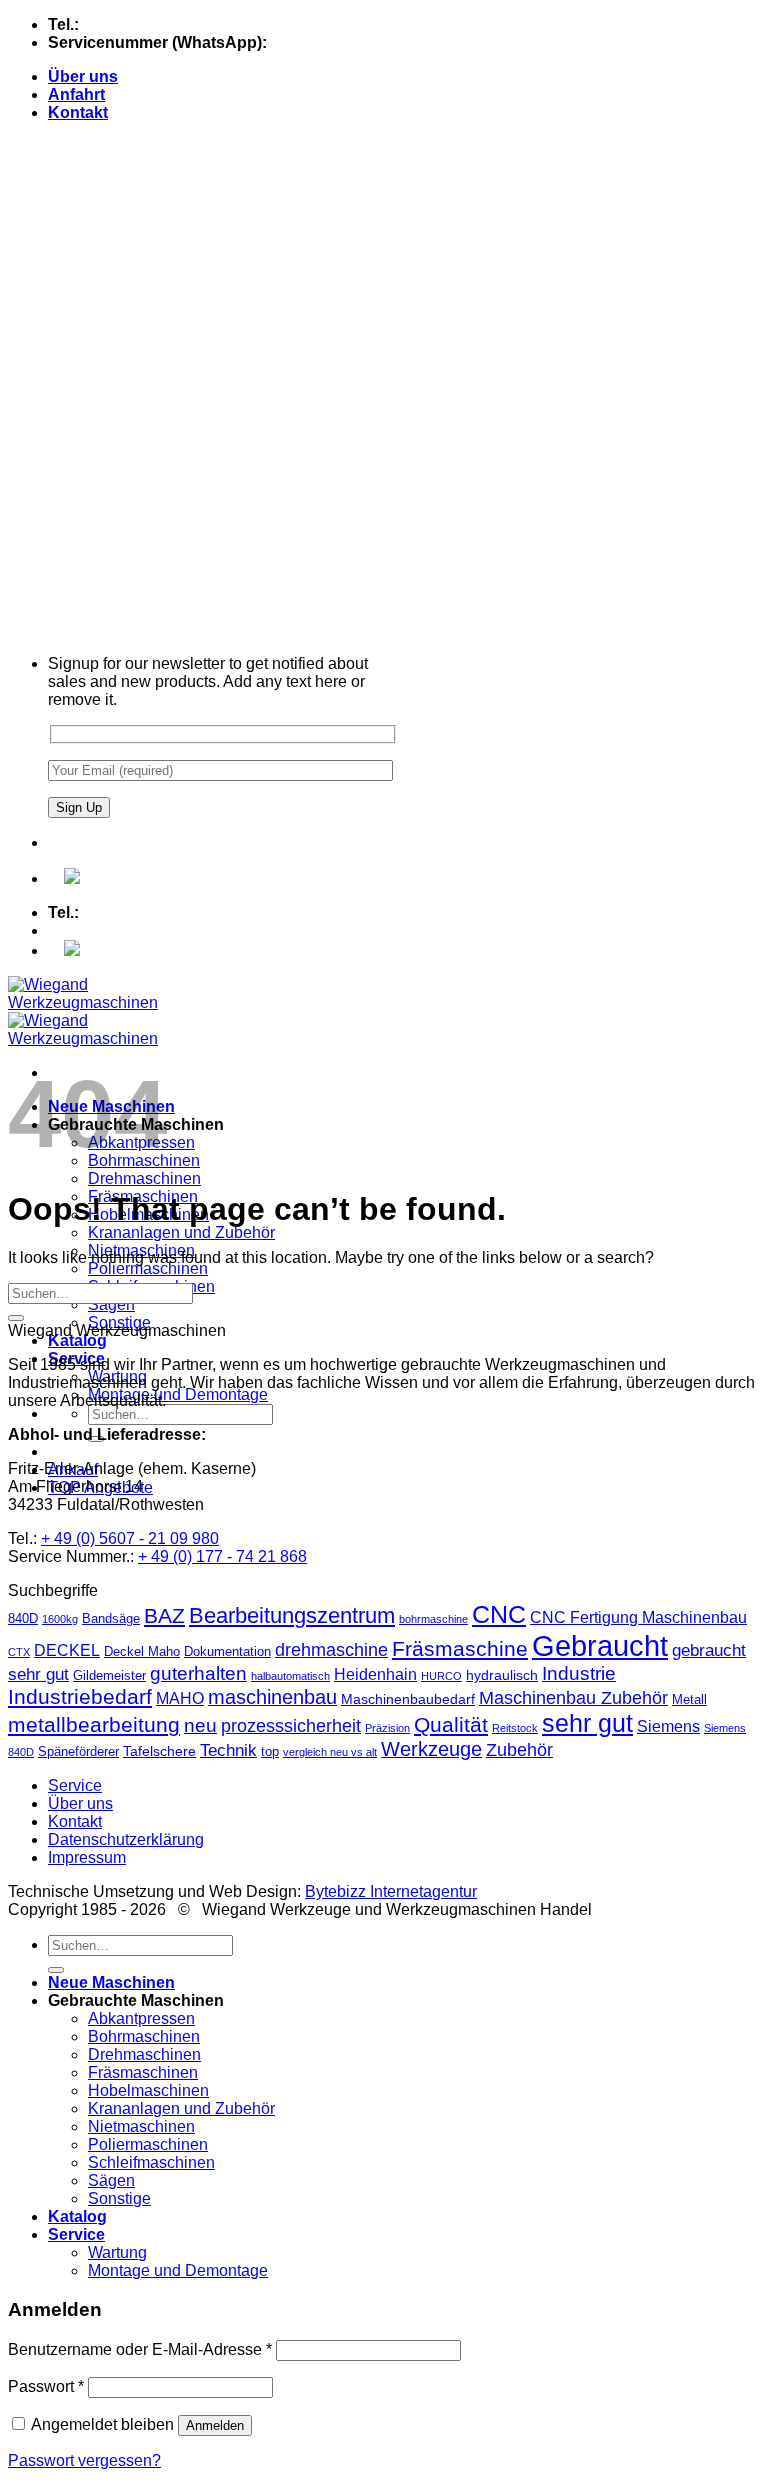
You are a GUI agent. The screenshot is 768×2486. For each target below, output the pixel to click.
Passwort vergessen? (84, 2460)
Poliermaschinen (148, 1268)
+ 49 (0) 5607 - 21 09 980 (130, 1538)
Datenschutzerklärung (126, 1839)
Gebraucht (600, 1645)
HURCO (441, 1676)
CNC (499, 1614)
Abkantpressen (141, 2018)
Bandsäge (111, 1618)
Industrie (579, 1673)
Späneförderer (78, 1751)
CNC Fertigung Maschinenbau (638, 1617)
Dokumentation (227, 1651)
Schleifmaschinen (151, 2162)
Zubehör (519, 1750)
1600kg (60, 1619)
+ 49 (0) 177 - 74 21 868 (222, 1556)
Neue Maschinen (111, 1982)
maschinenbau (272, 1697)
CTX (19, 1652)
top (270, 1751)
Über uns (83, 76)
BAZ (164, 1615)
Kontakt (78, 112)
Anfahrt (76, 94)
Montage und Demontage (178, 1394)
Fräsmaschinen (143, 2072)
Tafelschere (159, 1751)
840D (23, 1618)
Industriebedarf (80, 1696)
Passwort (46, 2386)
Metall (689, 1699)
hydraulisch (502, 1675)
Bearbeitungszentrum (292, 1615)
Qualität (451, 1724)
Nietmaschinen (141, 2126)
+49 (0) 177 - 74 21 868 (353, 42)
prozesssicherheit (291, 1726)
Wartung (117, 2252)
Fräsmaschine (460, 1648)
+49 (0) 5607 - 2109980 (166, 24)
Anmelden (215, 2425)
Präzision (387, 1728)
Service (75, 1785)
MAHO (180, 1698)
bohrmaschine (433, 1619)
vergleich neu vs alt (330, 1752)
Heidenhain (375, 1674)
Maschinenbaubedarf (408, 1699)
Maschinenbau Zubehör (573, 1698)
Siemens (668, 1726)
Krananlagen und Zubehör (181, 1232)
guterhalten (198, 1673)
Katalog (77, 1340)
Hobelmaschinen (148, 2090)
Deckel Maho (142, 1651)
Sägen (111, 1304)
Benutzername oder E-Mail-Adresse (140, 2349)
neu (200, 1725)
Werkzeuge (431, 1749)
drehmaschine (331, 1650)
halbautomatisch (290, 1676)
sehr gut (587, 1723)
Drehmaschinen (144, 1178)
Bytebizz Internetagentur (391, 1891)
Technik (228, 1750)
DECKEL (67, 1650)
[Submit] (16, 1318)
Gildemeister (109, 1675)
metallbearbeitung (94, 1724)
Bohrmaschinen (144, 2036)
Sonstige (119, 2198)
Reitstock (515, 1728)
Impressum (87, 1857)
